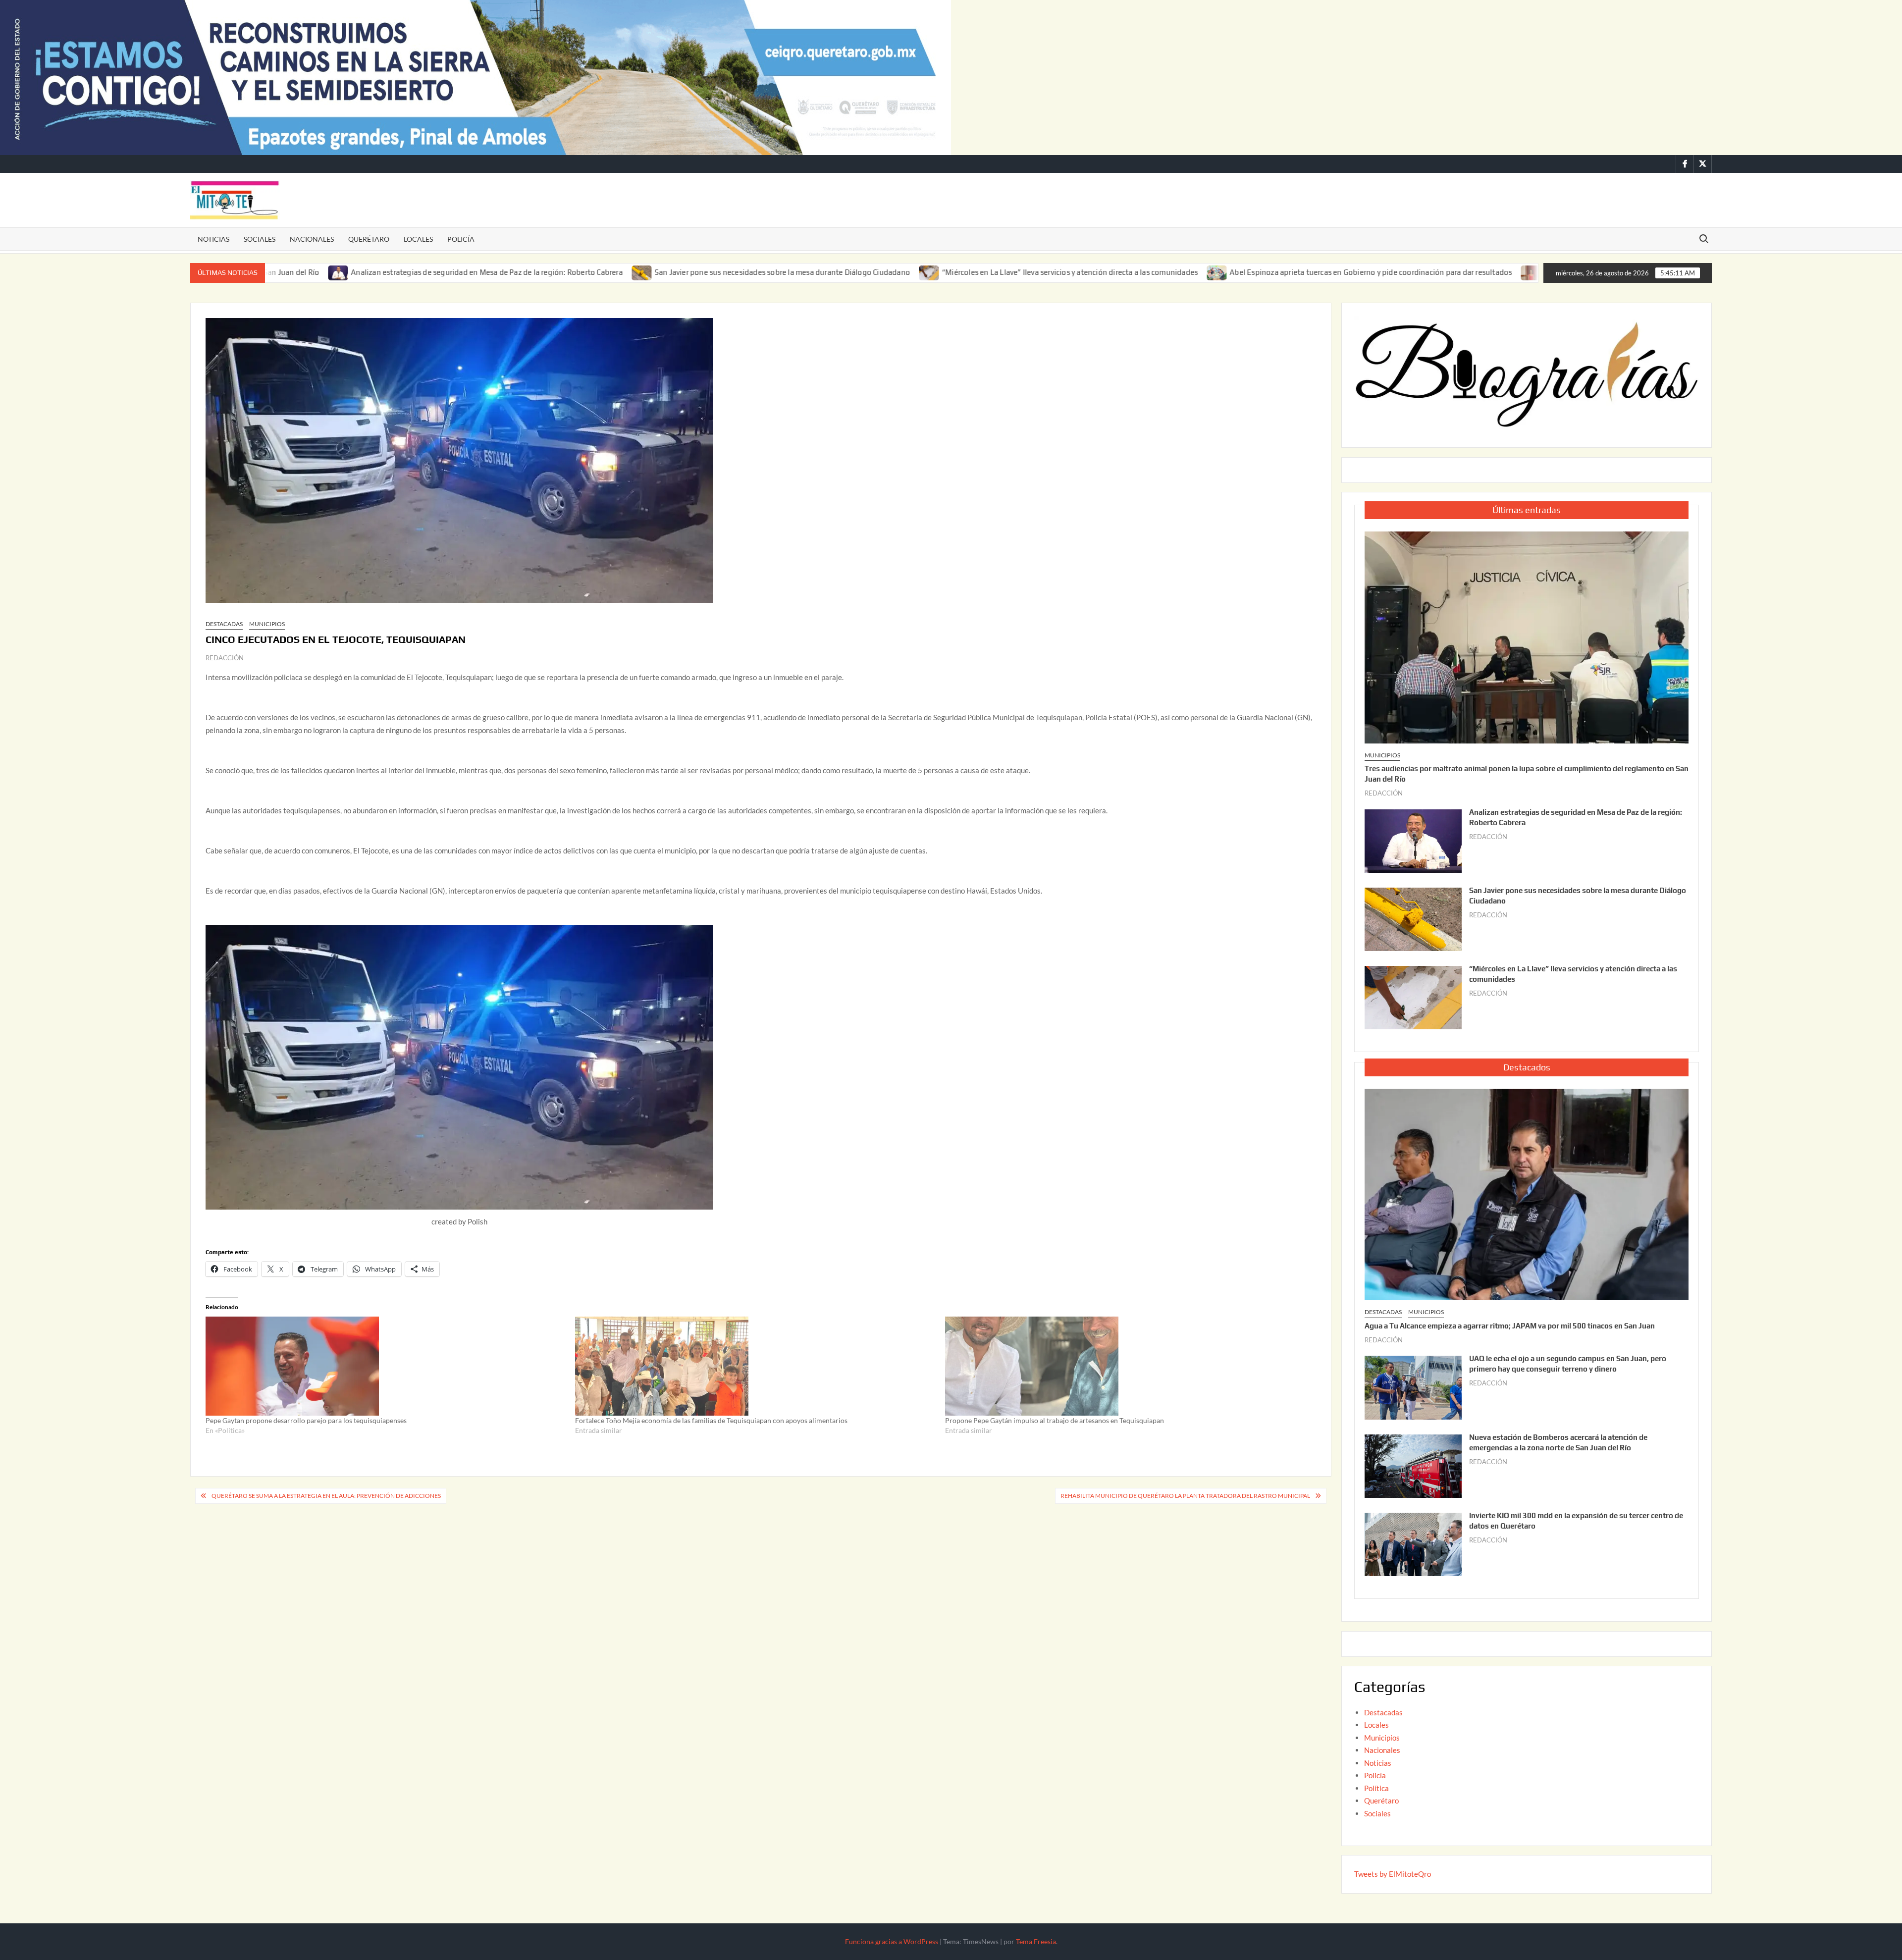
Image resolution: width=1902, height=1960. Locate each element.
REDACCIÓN (225, 658)
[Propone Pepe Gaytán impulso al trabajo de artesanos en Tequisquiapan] (1125, 1366)
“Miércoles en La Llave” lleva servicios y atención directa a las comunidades (927, 272)
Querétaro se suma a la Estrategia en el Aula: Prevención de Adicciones (326, 1496)
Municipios (267, 624)
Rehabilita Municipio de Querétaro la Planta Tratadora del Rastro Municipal (1185, 1496)
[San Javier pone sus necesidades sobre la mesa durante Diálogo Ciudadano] (500, 272)
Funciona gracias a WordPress (892, 1941)
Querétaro (369, 239)
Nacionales (312, 239)
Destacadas (224, 624)
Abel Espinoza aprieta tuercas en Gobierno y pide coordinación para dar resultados (1228, 272)
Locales (418, 239)
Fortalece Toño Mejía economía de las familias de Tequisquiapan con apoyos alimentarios (711, 1420)
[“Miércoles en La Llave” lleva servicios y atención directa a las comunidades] (787, 272)
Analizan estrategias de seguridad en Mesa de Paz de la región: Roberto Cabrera (344, 272)
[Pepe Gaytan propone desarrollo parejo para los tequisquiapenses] (385, 1366)
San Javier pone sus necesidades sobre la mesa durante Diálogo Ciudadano (639, 272)
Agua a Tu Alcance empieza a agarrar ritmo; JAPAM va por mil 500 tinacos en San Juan (1510, 1326)
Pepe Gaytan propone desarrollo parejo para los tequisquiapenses (306, 1420)
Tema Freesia (1036, 1941)
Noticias (213, 239)
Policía (461, 239)
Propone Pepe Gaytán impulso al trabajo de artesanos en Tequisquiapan (1055, 1420)
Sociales (260, 239)
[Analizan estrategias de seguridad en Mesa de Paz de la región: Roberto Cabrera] (1413, 840)
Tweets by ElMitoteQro (1393, 1874)
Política (1376, 1788)
